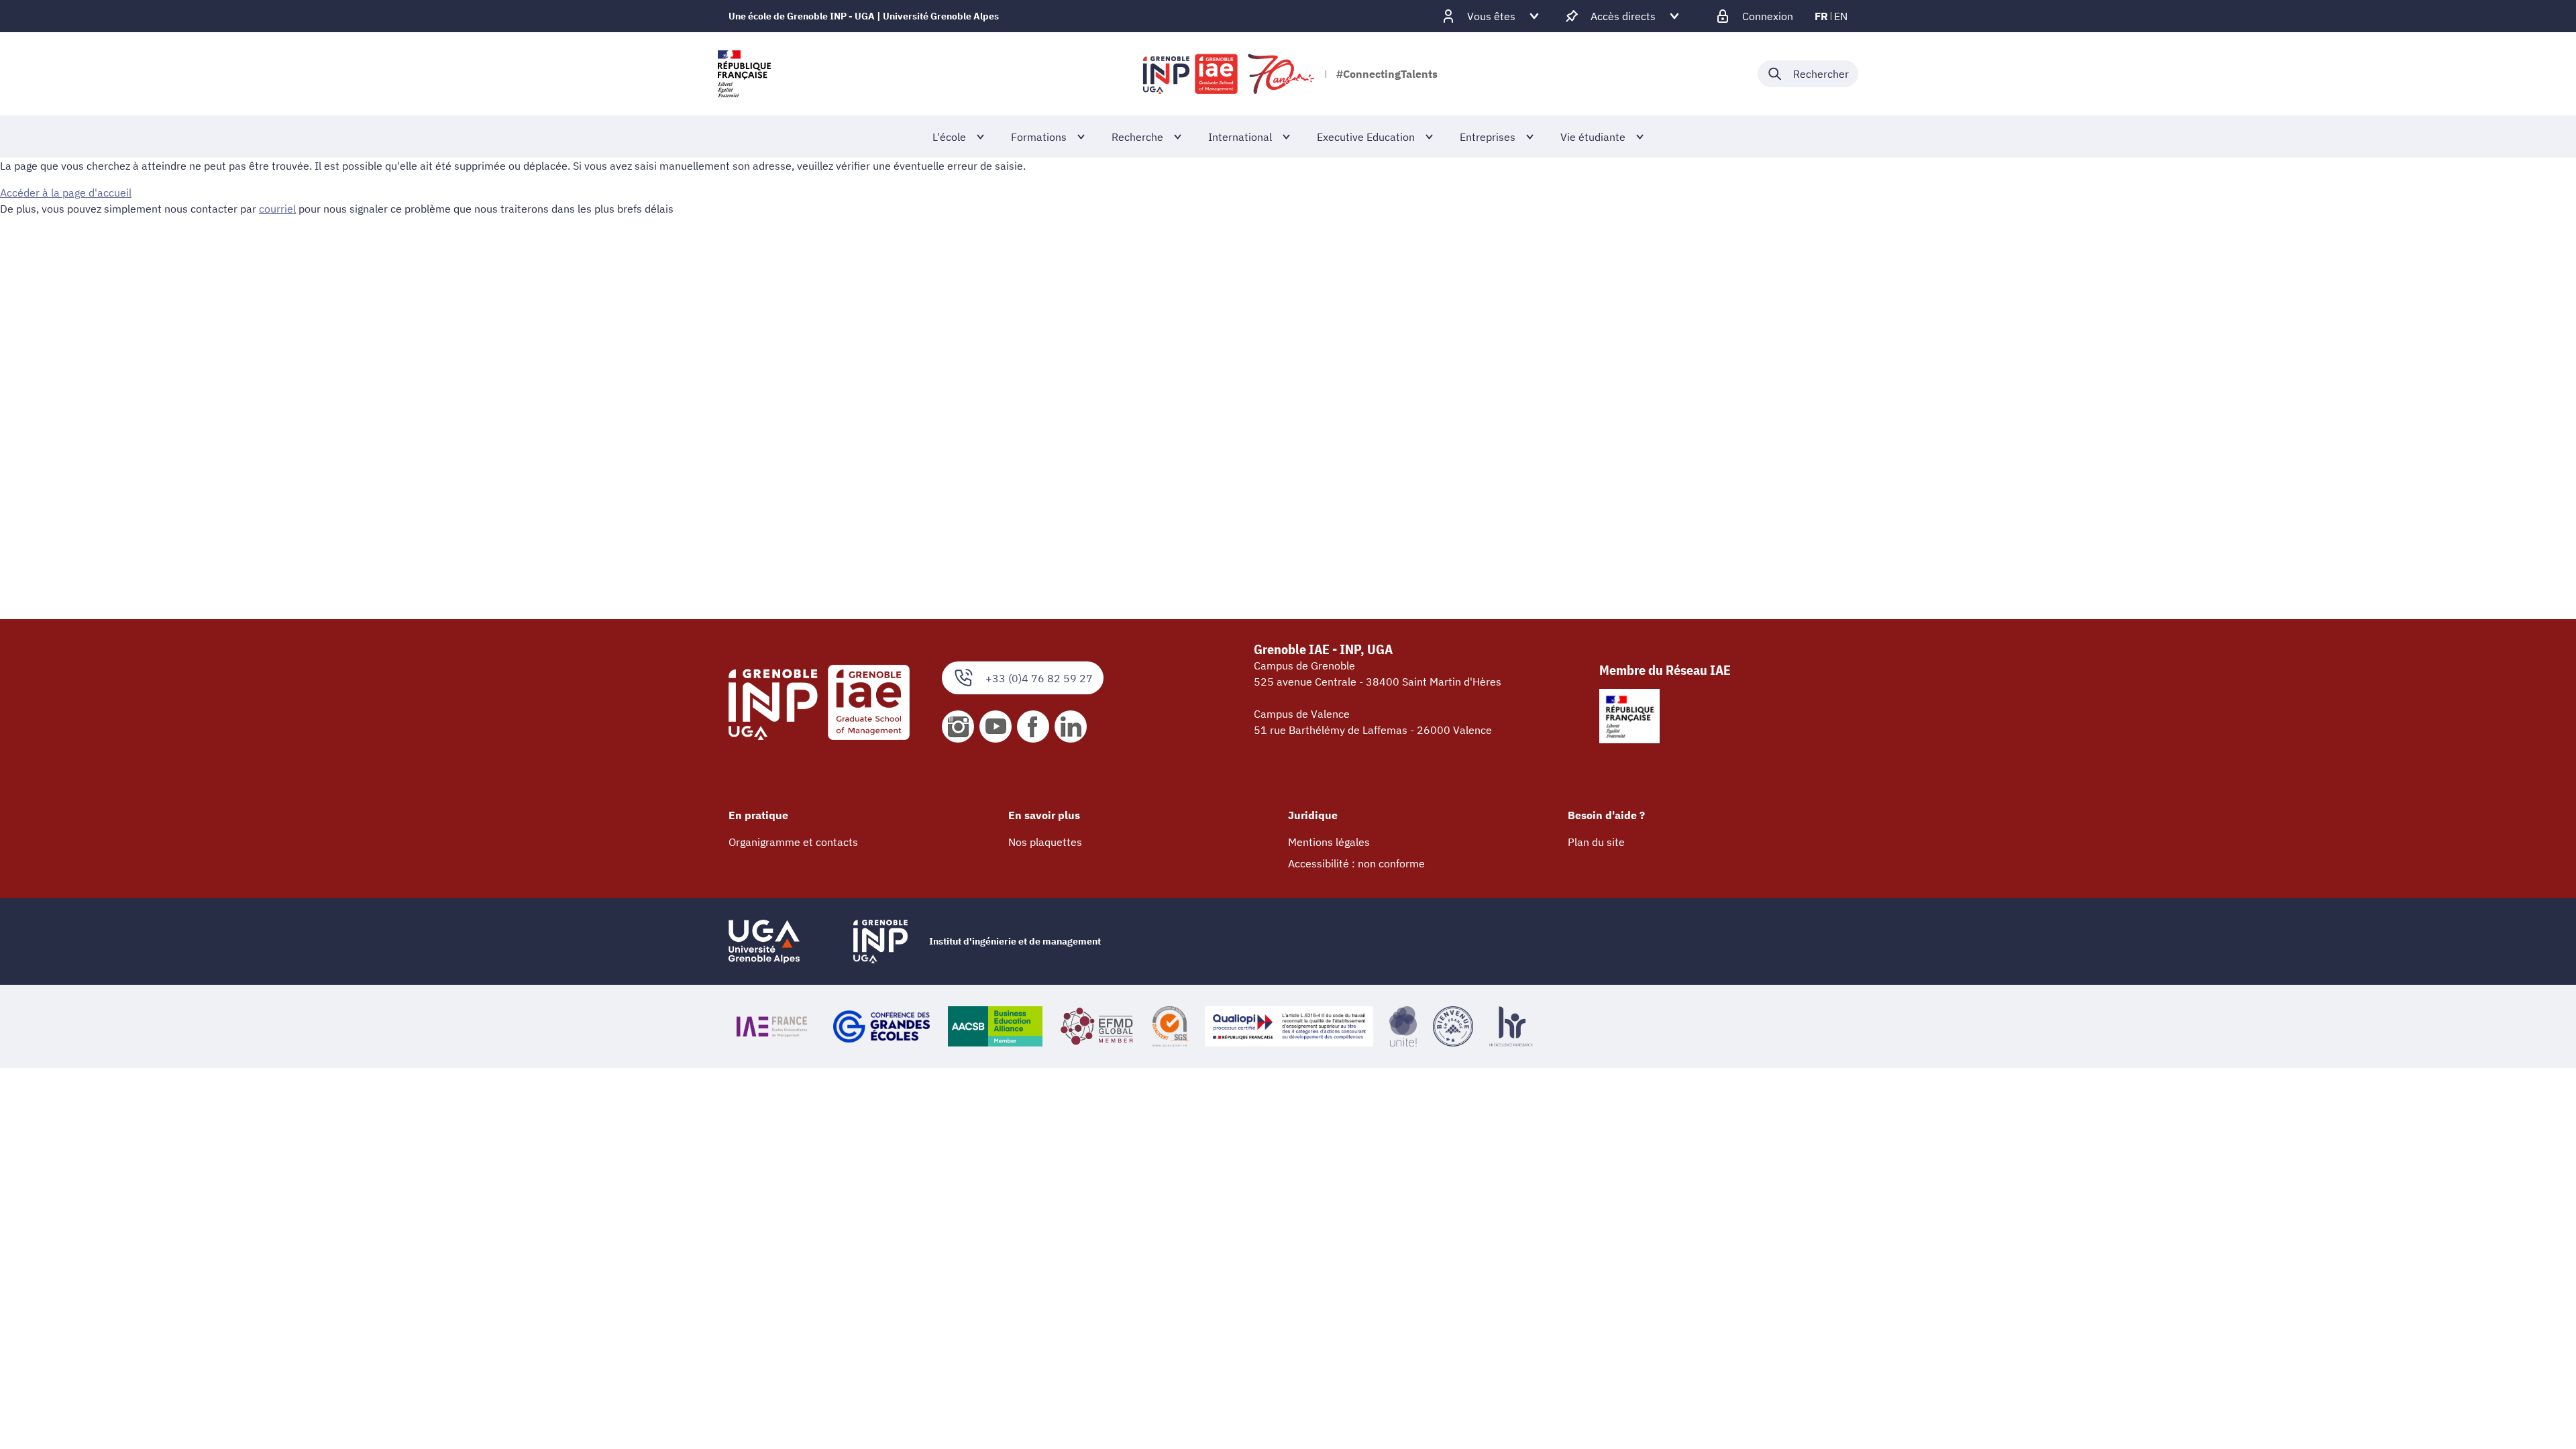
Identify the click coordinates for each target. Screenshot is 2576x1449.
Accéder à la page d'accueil (66, 193)
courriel (277, 209)
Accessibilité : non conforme (1356, 863)
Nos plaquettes (1045, 842)
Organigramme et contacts (793, 842)
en (1841, 16)
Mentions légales (1329, 842)
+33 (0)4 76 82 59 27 (1039, 678)
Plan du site (1596, 842)
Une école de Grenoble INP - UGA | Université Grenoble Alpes (864, 16)
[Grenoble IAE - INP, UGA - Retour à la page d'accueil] (1230, 74)
